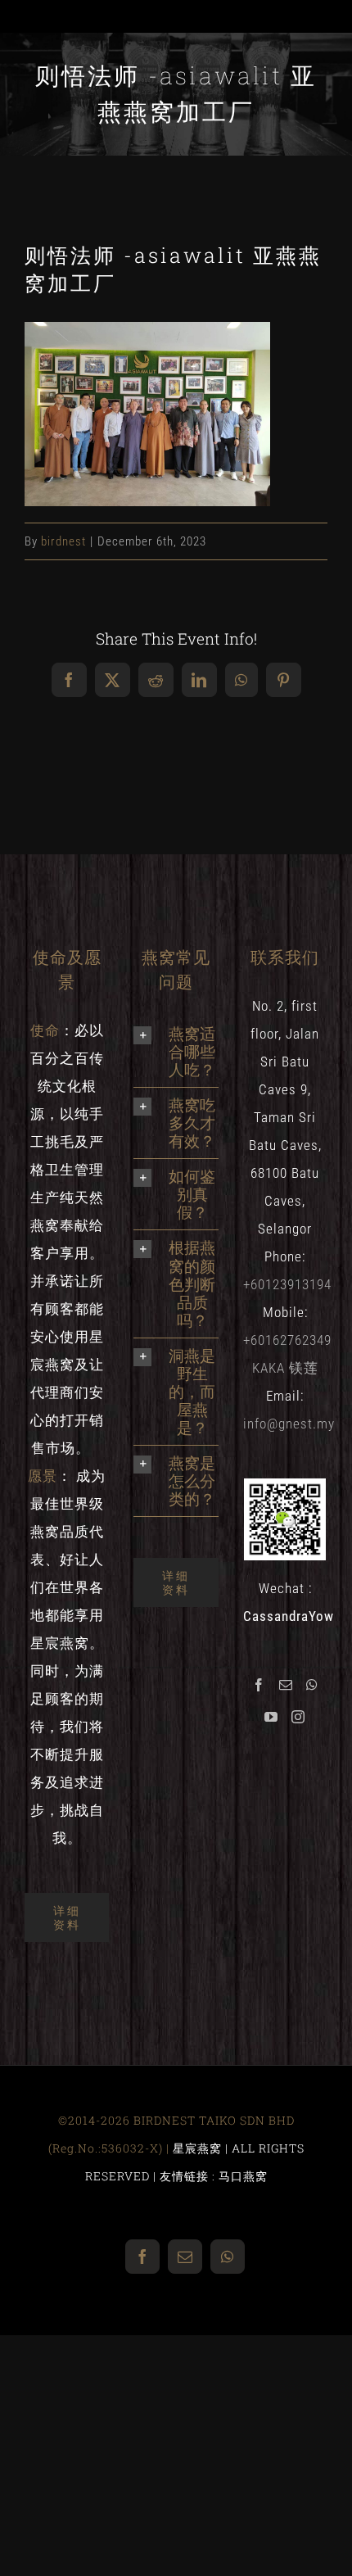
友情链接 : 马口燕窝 (214, 2176)
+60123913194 (287, 1284)
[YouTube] (271, 1717)
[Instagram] (298, 1717)
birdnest (63, 541)
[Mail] (286, 1685)
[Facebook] (259, 1685)
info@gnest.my (289, 1424)
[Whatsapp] (312, 1685)
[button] (176, 1052)
